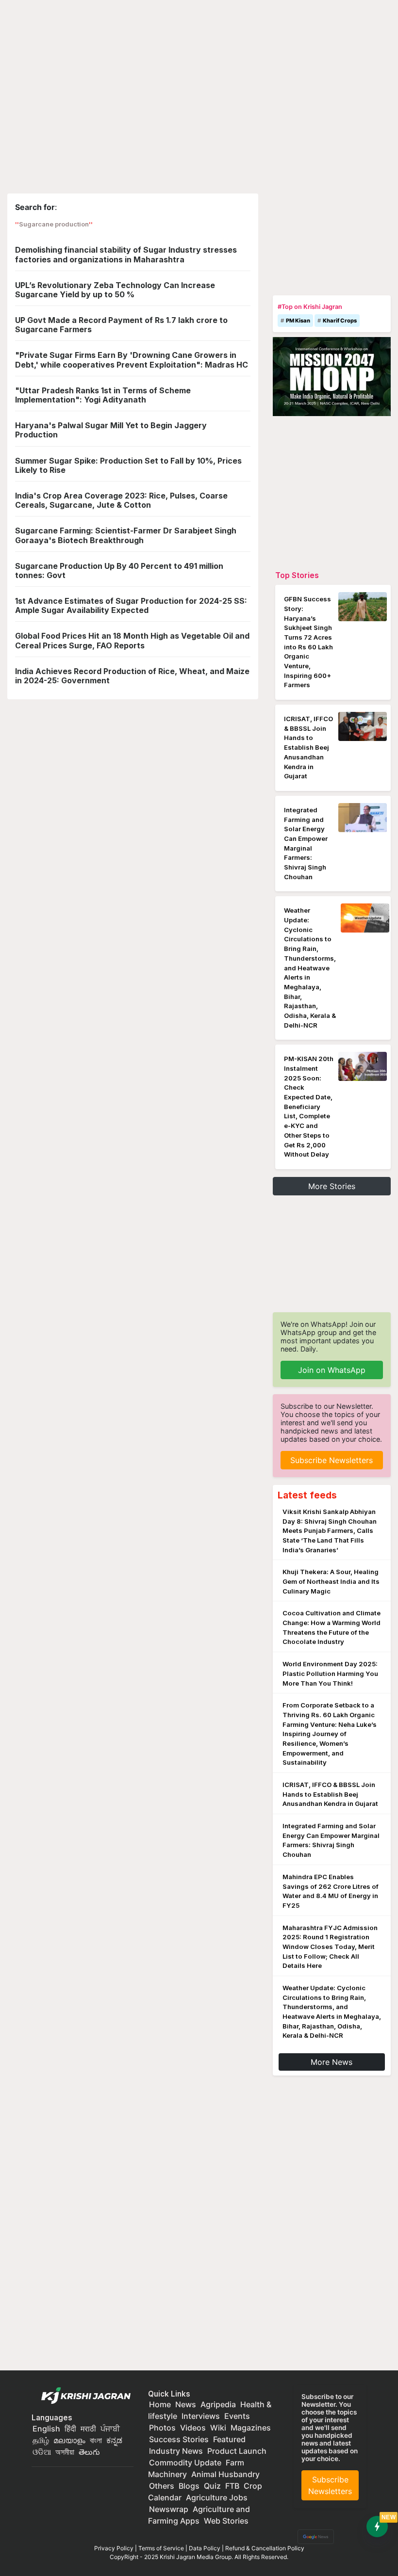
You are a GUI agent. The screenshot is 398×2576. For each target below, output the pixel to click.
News (186, 2404)
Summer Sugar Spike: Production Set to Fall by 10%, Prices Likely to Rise (128, 465)
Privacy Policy (114, 2548)
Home (160, 2404)
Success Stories (179, 2439)
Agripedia (218, 2404)
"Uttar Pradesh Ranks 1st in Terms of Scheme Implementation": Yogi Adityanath (103, 395)
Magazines (251, 2428)
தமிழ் (41, 2440)
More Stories (332, 1186)
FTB (232, 2486)
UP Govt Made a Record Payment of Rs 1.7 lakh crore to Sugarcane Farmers (121, 325)
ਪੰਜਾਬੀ (110, 2429)
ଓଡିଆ (42, 2452)
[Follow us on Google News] (314, 2536)
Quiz (212, 2486)
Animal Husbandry (225, 2474)
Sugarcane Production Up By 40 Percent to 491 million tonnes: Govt (119, 571)
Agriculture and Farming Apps (199, 2515)
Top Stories (297, 575)
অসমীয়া (65, 2452)
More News (332, 2062)
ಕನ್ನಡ (114, 2440)
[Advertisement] (332, 242)
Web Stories (226, 2521)
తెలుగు (89, 2452)
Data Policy (205, 2548)
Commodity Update (185, 2463)
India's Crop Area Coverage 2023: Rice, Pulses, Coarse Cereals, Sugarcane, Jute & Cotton (121, 500)
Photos (162, 2428)
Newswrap (169, 2509)
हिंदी (70, 2429)
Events (237, 2416)
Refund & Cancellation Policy (265, 2548)
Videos (193, 2428)
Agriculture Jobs (217, 2497)
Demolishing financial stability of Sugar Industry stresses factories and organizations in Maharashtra (126, 254)
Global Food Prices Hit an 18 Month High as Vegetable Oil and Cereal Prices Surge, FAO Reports (132, 640)
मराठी (88, 2429)
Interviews (201, 2416)
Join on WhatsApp (332, 1370)
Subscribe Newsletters (332, 1460)
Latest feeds (307, 1495)
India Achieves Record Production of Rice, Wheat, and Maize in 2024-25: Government (132, 676)
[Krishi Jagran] (83, 2396)
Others (162, 2486)
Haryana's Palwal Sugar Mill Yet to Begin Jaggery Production (111, 430)
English (46, 2429)
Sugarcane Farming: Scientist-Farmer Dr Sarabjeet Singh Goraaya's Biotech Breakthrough (126, 535)
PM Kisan (298, 321)
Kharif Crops (340, 321)
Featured (229, 2439)
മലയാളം (69, 2440)
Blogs (189, 2486)
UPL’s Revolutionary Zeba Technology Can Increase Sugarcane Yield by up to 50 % (115, 290)
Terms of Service (161, 2548)
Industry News (176, 2451)
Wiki (218, 2428)
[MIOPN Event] (332, 376)
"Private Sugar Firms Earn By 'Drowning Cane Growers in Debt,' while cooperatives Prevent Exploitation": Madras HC (132, 360)
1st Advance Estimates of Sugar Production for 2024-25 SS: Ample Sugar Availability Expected (131, 605)
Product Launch (237, 2451)
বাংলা (96, 2440)
